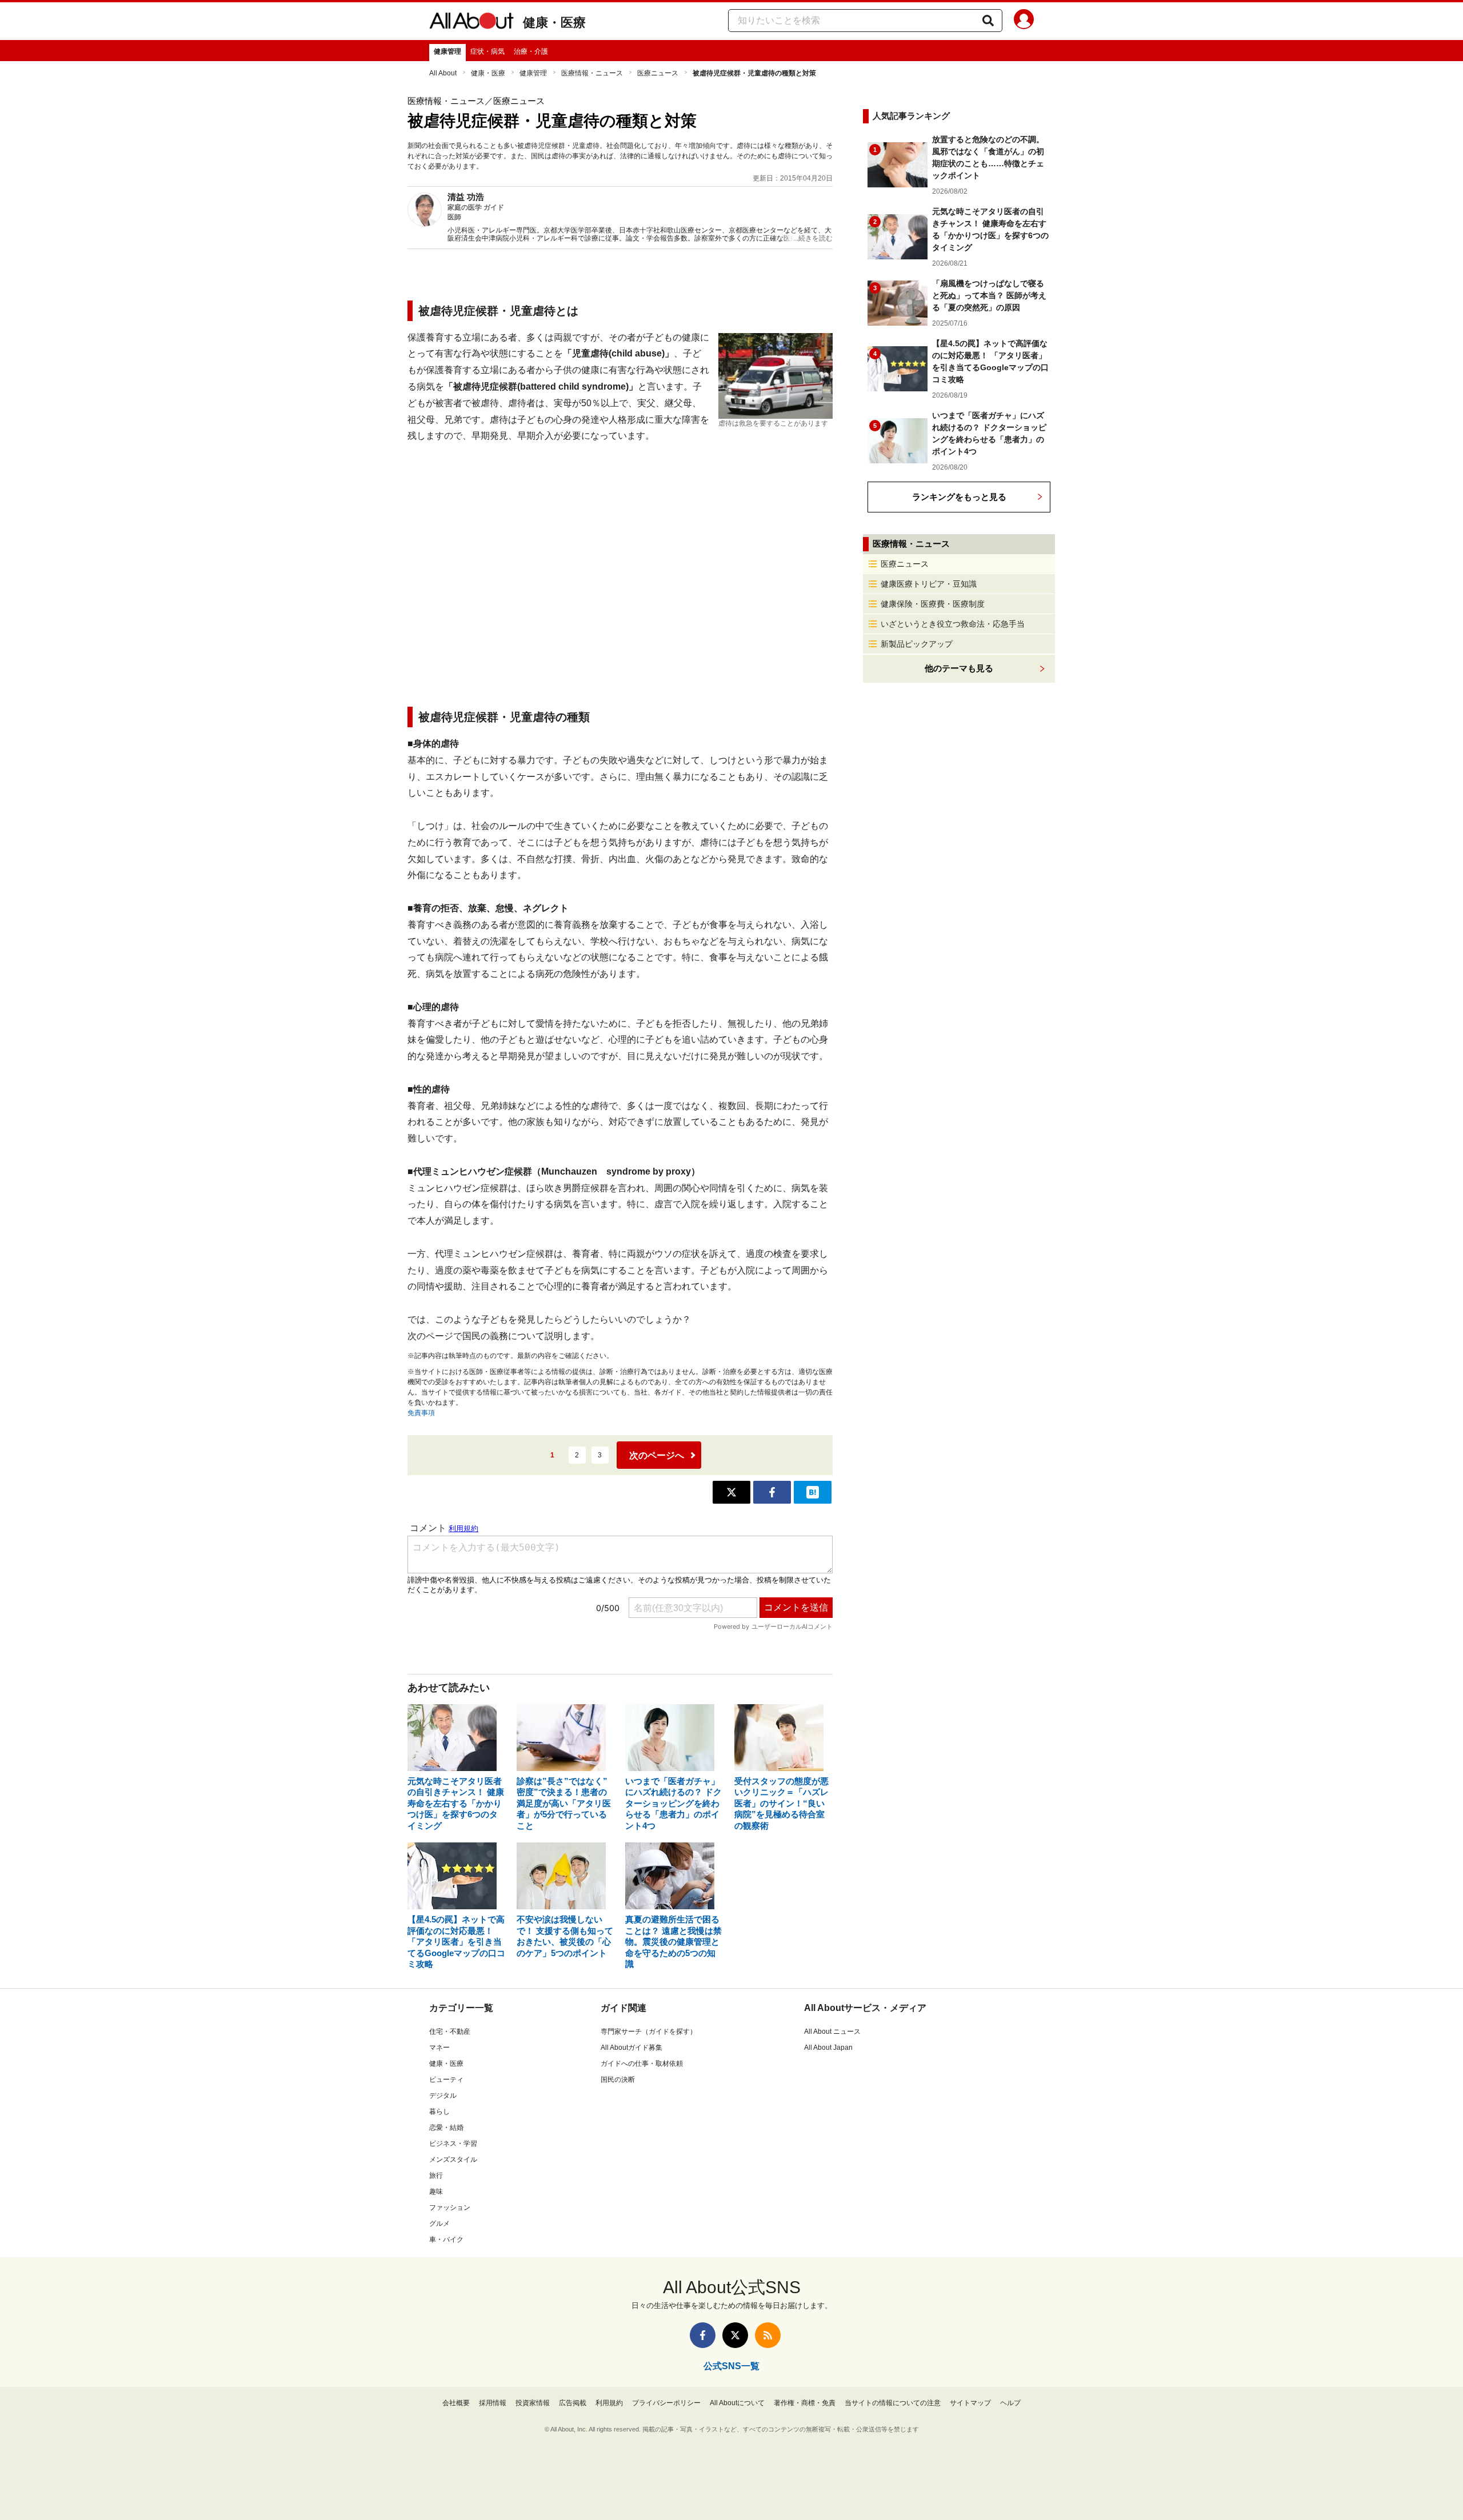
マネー (439, 2048)
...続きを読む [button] (813, 238)
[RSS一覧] (768, 2335)
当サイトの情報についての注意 (893, 2403)
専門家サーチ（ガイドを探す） (649, 2032)
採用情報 (493, 2403)
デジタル (443, 2096)
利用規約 (609, 2403)
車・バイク (446, 2239)
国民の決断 (618, 2080)
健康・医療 (554, 23)
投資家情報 (533, 2403)
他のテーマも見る (959, 668)
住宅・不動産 (450, 2032)
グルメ (439, 2223)
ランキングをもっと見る (959, 497)
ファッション (450, 2207)
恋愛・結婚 (446, 2128)
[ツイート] (731, 1492)
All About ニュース (832, 2032)
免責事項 (421, 1413)
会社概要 (456, 2403)
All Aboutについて (737, 2403)
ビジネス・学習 (453, 2144)
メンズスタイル (453, 2160)
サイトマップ (970, 2403)
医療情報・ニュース (592, 73)
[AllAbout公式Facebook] (703, 2335)
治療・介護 (531, 51)
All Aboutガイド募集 (631, 2048)
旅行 (436, 2176)
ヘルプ (1010, 2403)
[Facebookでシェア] (772, 1492)
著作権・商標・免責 (805, 2403)
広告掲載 (573, 2403)
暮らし (439, 2112)
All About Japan (828, 2048)
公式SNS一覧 (731, 2366)
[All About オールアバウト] (471, 23)
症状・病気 (487, 51)
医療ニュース (658, 73)
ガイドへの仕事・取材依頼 (642, 2064)
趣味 (436, 2192)
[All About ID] (1024, 21)
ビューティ (446, 2080)
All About (443, 73)
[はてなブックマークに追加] (813, 1492)
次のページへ (657, 1455)
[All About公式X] (735, 2335)
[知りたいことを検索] (988, 21)
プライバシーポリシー (666, 2403)
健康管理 (447, 51)
